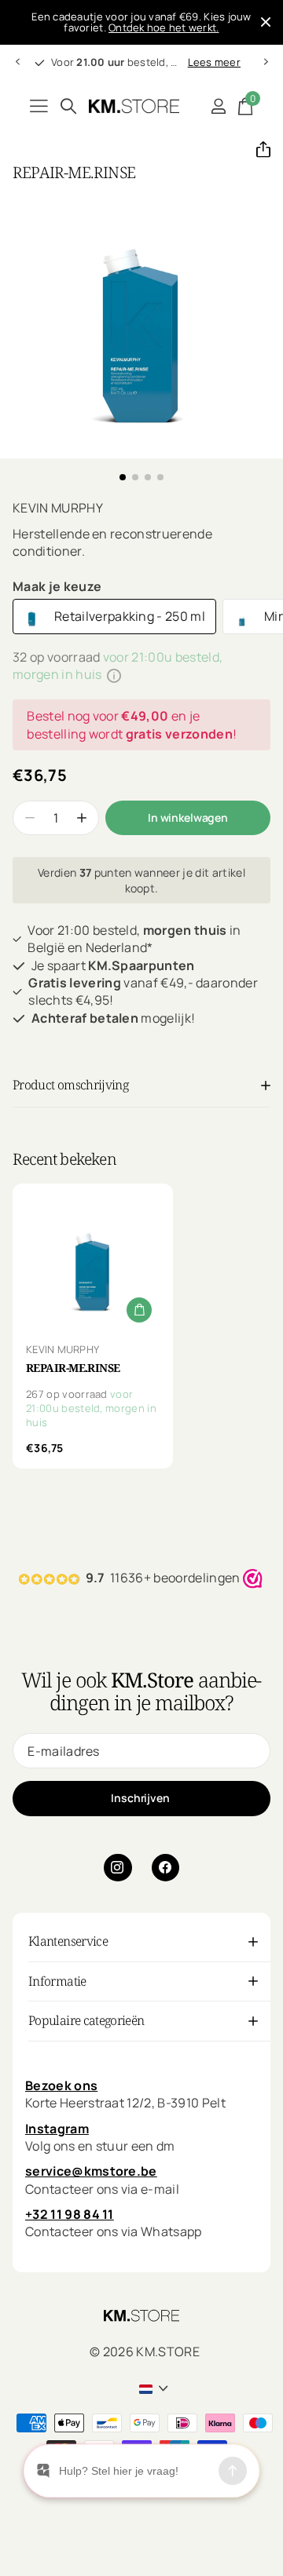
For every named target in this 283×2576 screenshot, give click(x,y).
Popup (114, 674)
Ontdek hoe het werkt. (164, 27)
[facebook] (166, 1868)
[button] (257, 149)
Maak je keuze (57, 586)
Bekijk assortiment (39, 106)
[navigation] (17, 62)
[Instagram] (118, 1868)
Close (266, 22)
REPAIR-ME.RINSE (73, 1368)
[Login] (218, 106)
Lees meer (214, 62)
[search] (68, 106)
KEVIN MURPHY (58, 508)
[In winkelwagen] (139, 1310)
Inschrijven (141, 1798)
